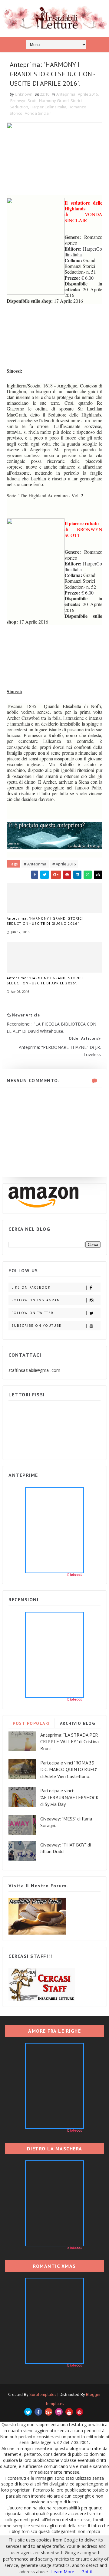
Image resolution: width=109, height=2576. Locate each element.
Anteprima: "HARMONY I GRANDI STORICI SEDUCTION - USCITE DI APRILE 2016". (45, 980)
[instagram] (59, 2412)
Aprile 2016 (88, 94)
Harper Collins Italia (48, 107)
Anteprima (66, 94)
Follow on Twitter (33, 1313)
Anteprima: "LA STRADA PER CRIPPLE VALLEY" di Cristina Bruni (69, 1742)
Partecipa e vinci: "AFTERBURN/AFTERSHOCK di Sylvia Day (69, 1797)
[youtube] (69, 2412)
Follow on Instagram (36, 1300)
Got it (87, 2572)
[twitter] (28, 2412)
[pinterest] (79, 2412)
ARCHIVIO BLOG (78, 1723)
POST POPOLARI (31, 1723)
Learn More (63, 2572)
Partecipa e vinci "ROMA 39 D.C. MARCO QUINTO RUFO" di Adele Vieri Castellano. (69, 1769)
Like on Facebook (31, 1287)
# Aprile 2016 (64, 864)
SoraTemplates (43, 2394)
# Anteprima (35, 864)
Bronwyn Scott (23, 100)
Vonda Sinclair (38, 113)
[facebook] (38, 2412)
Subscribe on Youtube (36, 1326)
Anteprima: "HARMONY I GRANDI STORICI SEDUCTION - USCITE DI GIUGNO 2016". (45, 921)
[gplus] (49, 2412)
